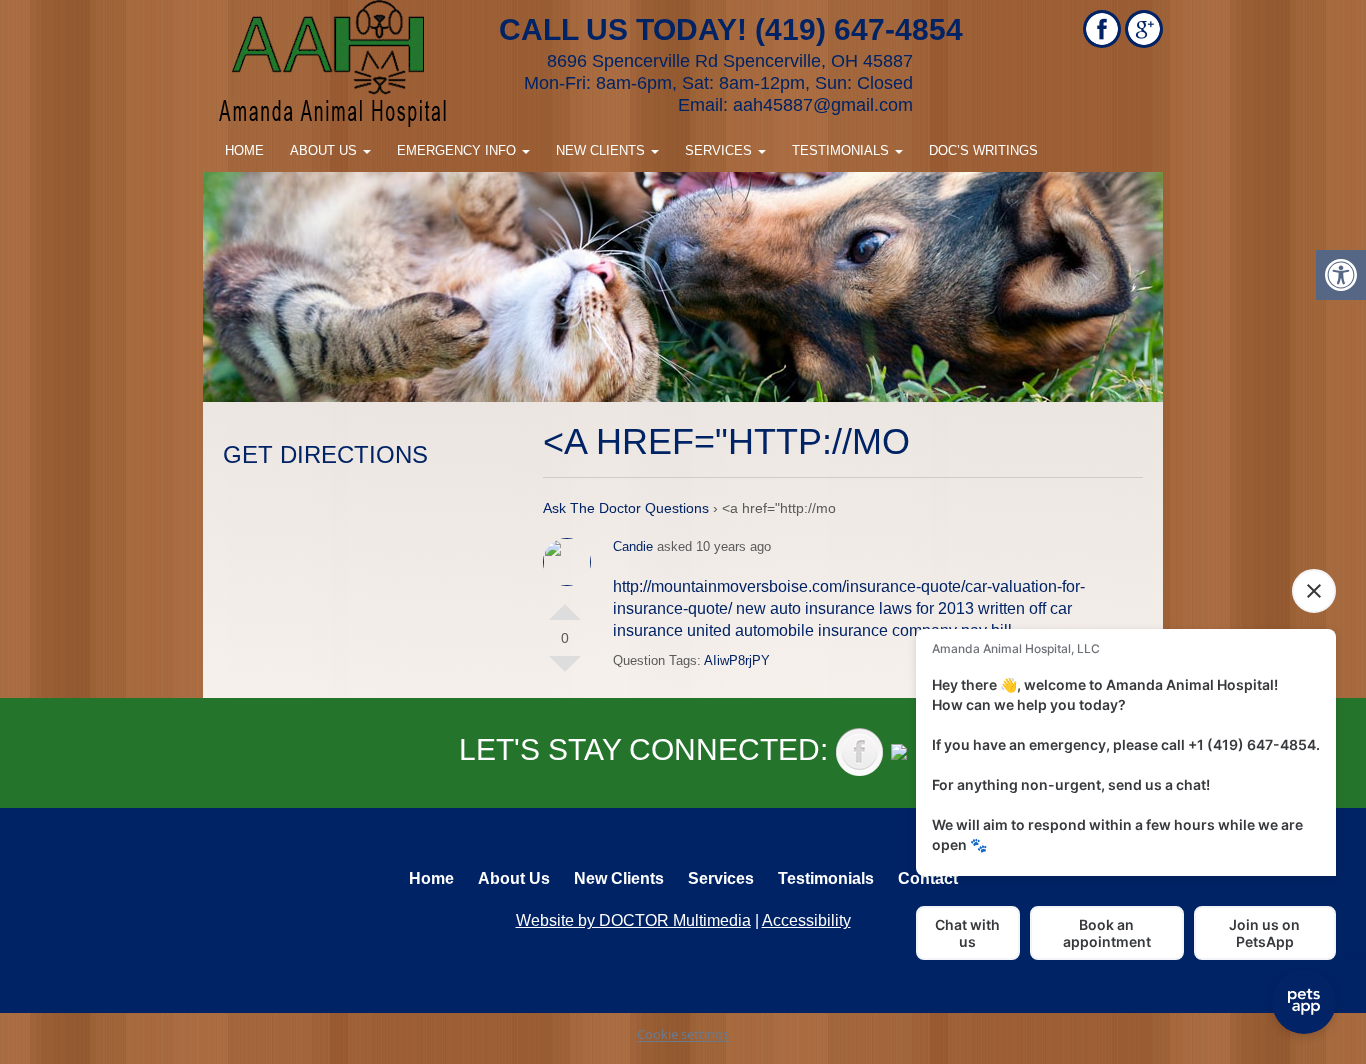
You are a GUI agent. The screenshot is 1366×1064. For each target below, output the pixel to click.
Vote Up (565, 604)
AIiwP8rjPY (737, 660)
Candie (633, 546)
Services (720, 150)
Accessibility (806, 920)
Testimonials (842, 150)
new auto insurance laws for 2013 (855, 608)
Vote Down (565, 672)
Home (244, 150)
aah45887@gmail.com (823, 105)
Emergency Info (458, 150)
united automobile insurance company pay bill (849, 630)
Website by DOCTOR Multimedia (633, 920)
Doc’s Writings (983, 150)
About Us (325, 150)
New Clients (602, 150)
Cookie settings (683, 1034)
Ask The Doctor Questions (626, 508)
